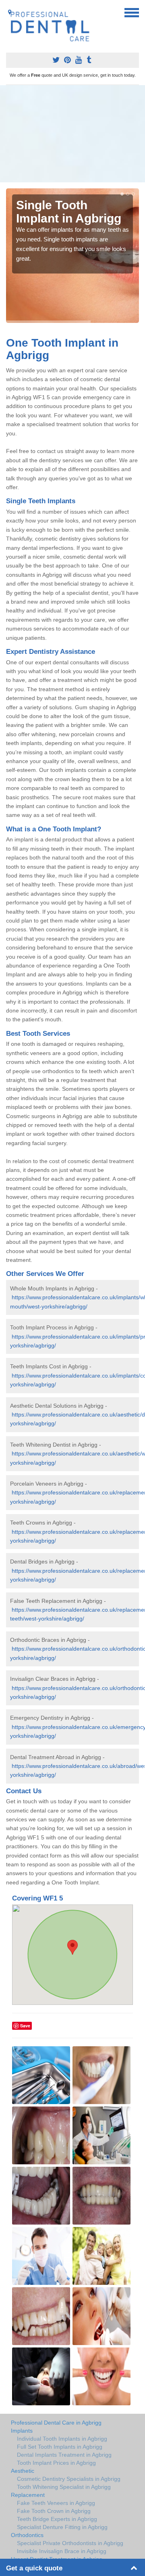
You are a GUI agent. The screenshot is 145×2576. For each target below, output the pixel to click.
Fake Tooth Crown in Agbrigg (54, 2511)
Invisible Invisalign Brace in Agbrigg (62, 2551)
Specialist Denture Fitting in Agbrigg (62, 2527)
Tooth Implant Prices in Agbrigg (56, 2463)
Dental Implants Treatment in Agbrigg (64, 2455)
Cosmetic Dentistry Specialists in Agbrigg (69, 2479)
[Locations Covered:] (10, 12)
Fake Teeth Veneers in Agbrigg (56, 2503)
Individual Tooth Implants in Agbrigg (62, 2439)
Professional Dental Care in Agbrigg (56, 2423)
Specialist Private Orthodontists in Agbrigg (70, 2543)
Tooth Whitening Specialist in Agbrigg (64, 2487)
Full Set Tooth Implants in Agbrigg (60, 2447)
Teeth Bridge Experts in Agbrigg (57, 2519)
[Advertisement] (72, 134)
